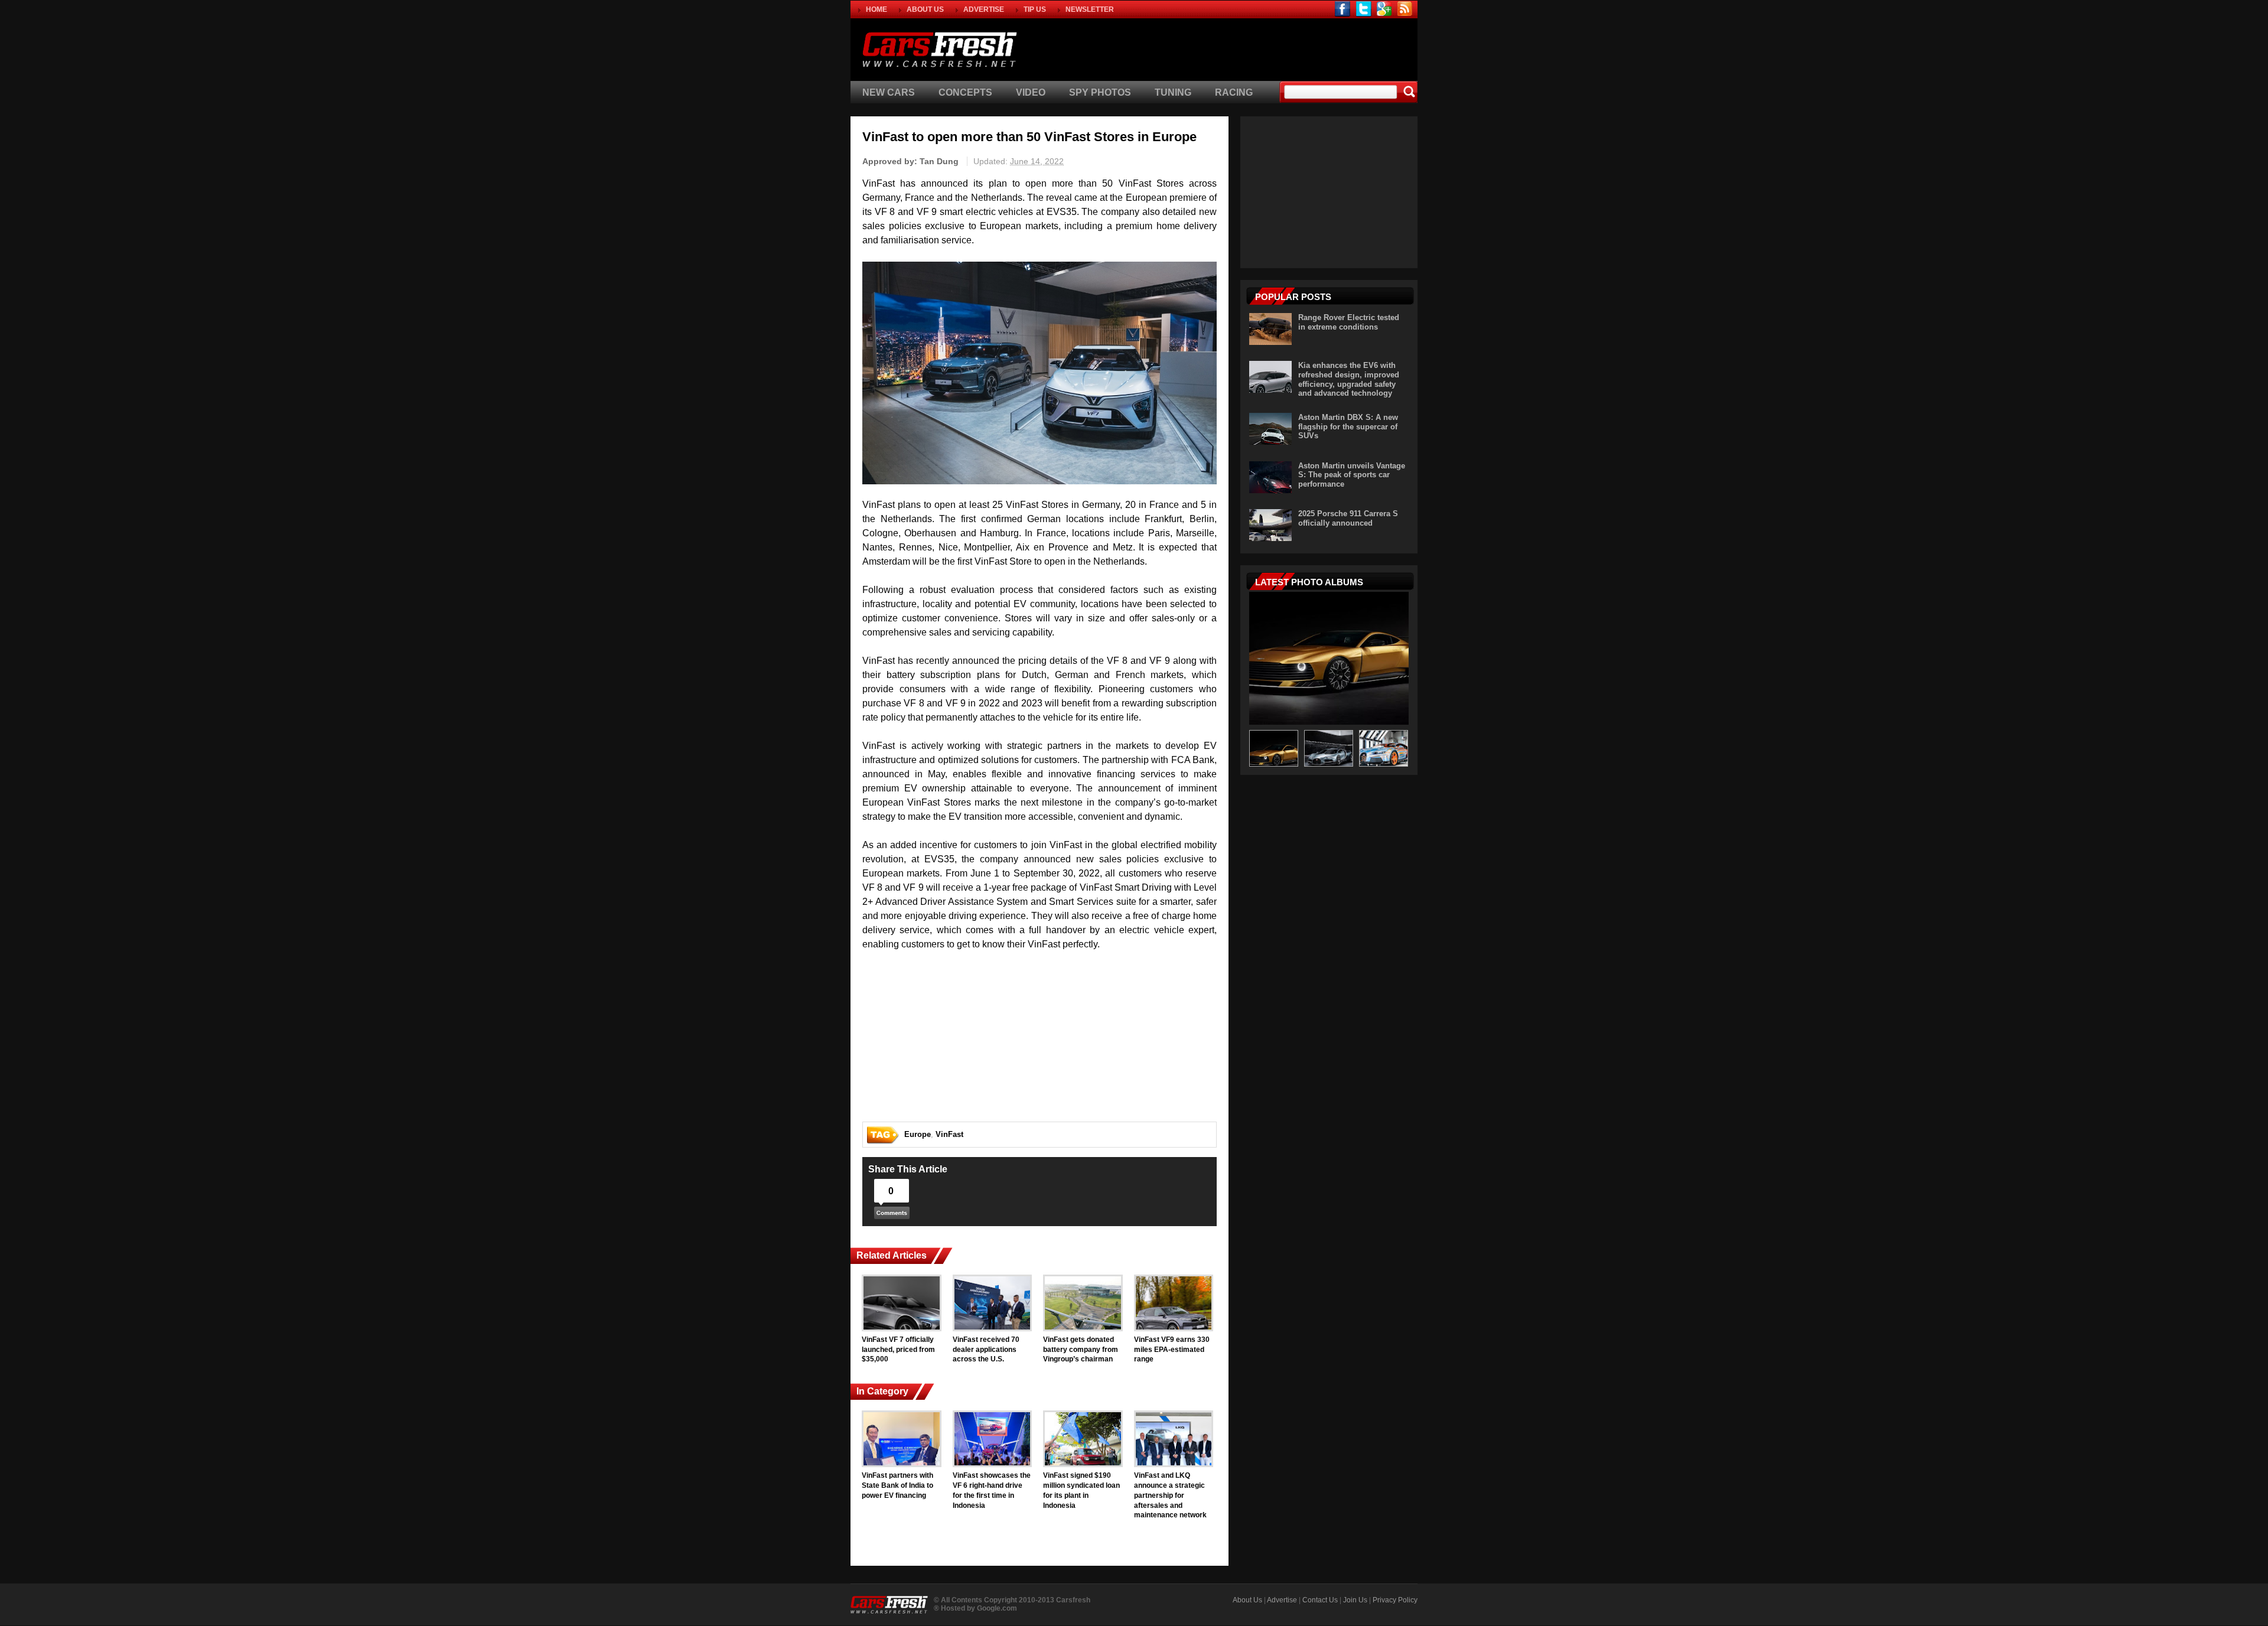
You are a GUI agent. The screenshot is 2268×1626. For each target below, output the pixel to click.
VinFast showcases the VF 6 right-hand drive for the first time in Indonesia (992, 1490)
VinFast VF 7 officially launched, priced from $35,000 (898, 1350)
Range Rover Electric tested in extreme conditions (1349, 322)
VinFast (949, 1134)
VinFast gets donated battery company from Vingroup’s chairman (1081, 1350)
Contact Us (1320, 1600)
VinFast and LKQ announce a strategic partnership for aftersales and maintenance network (1170, 1495)
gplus (1384, 9)
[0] (892, 1216)
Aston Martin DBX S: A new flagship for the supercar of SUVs (1348, 426)
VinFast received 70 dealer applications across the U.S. (986, 1350)
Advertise (1282, 1600)
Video (1031, 92)
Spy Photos (1100, 92)
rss (1405, 9)
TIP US (1035, 9)
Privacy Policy (1395, 1600)
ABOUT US (925, 9)
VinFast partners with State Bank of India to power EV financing (897, 1485)
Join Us (1355, 1600)
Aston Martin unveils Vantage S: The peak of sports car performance (1352, 475)
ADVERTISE (984, 9)
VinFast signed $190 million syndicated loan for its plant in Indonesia (1081, 1490)
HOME (876, 9)
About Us (1247, 1600)
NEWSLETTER (1090, 9)
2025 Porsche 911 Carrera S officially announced (1348, 518)
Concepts (965, 92)
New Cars (889, 92)
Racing (1234, 92)
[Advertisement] (1278, 48)
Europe (918, 1134)
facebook (1343, 9)
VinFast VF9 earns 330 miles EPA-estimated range (1172, 1350)
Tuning (1173, 92)
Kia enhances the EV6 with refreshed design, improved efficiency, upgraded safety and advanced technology (1349, 379)
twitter (1363, 9)
